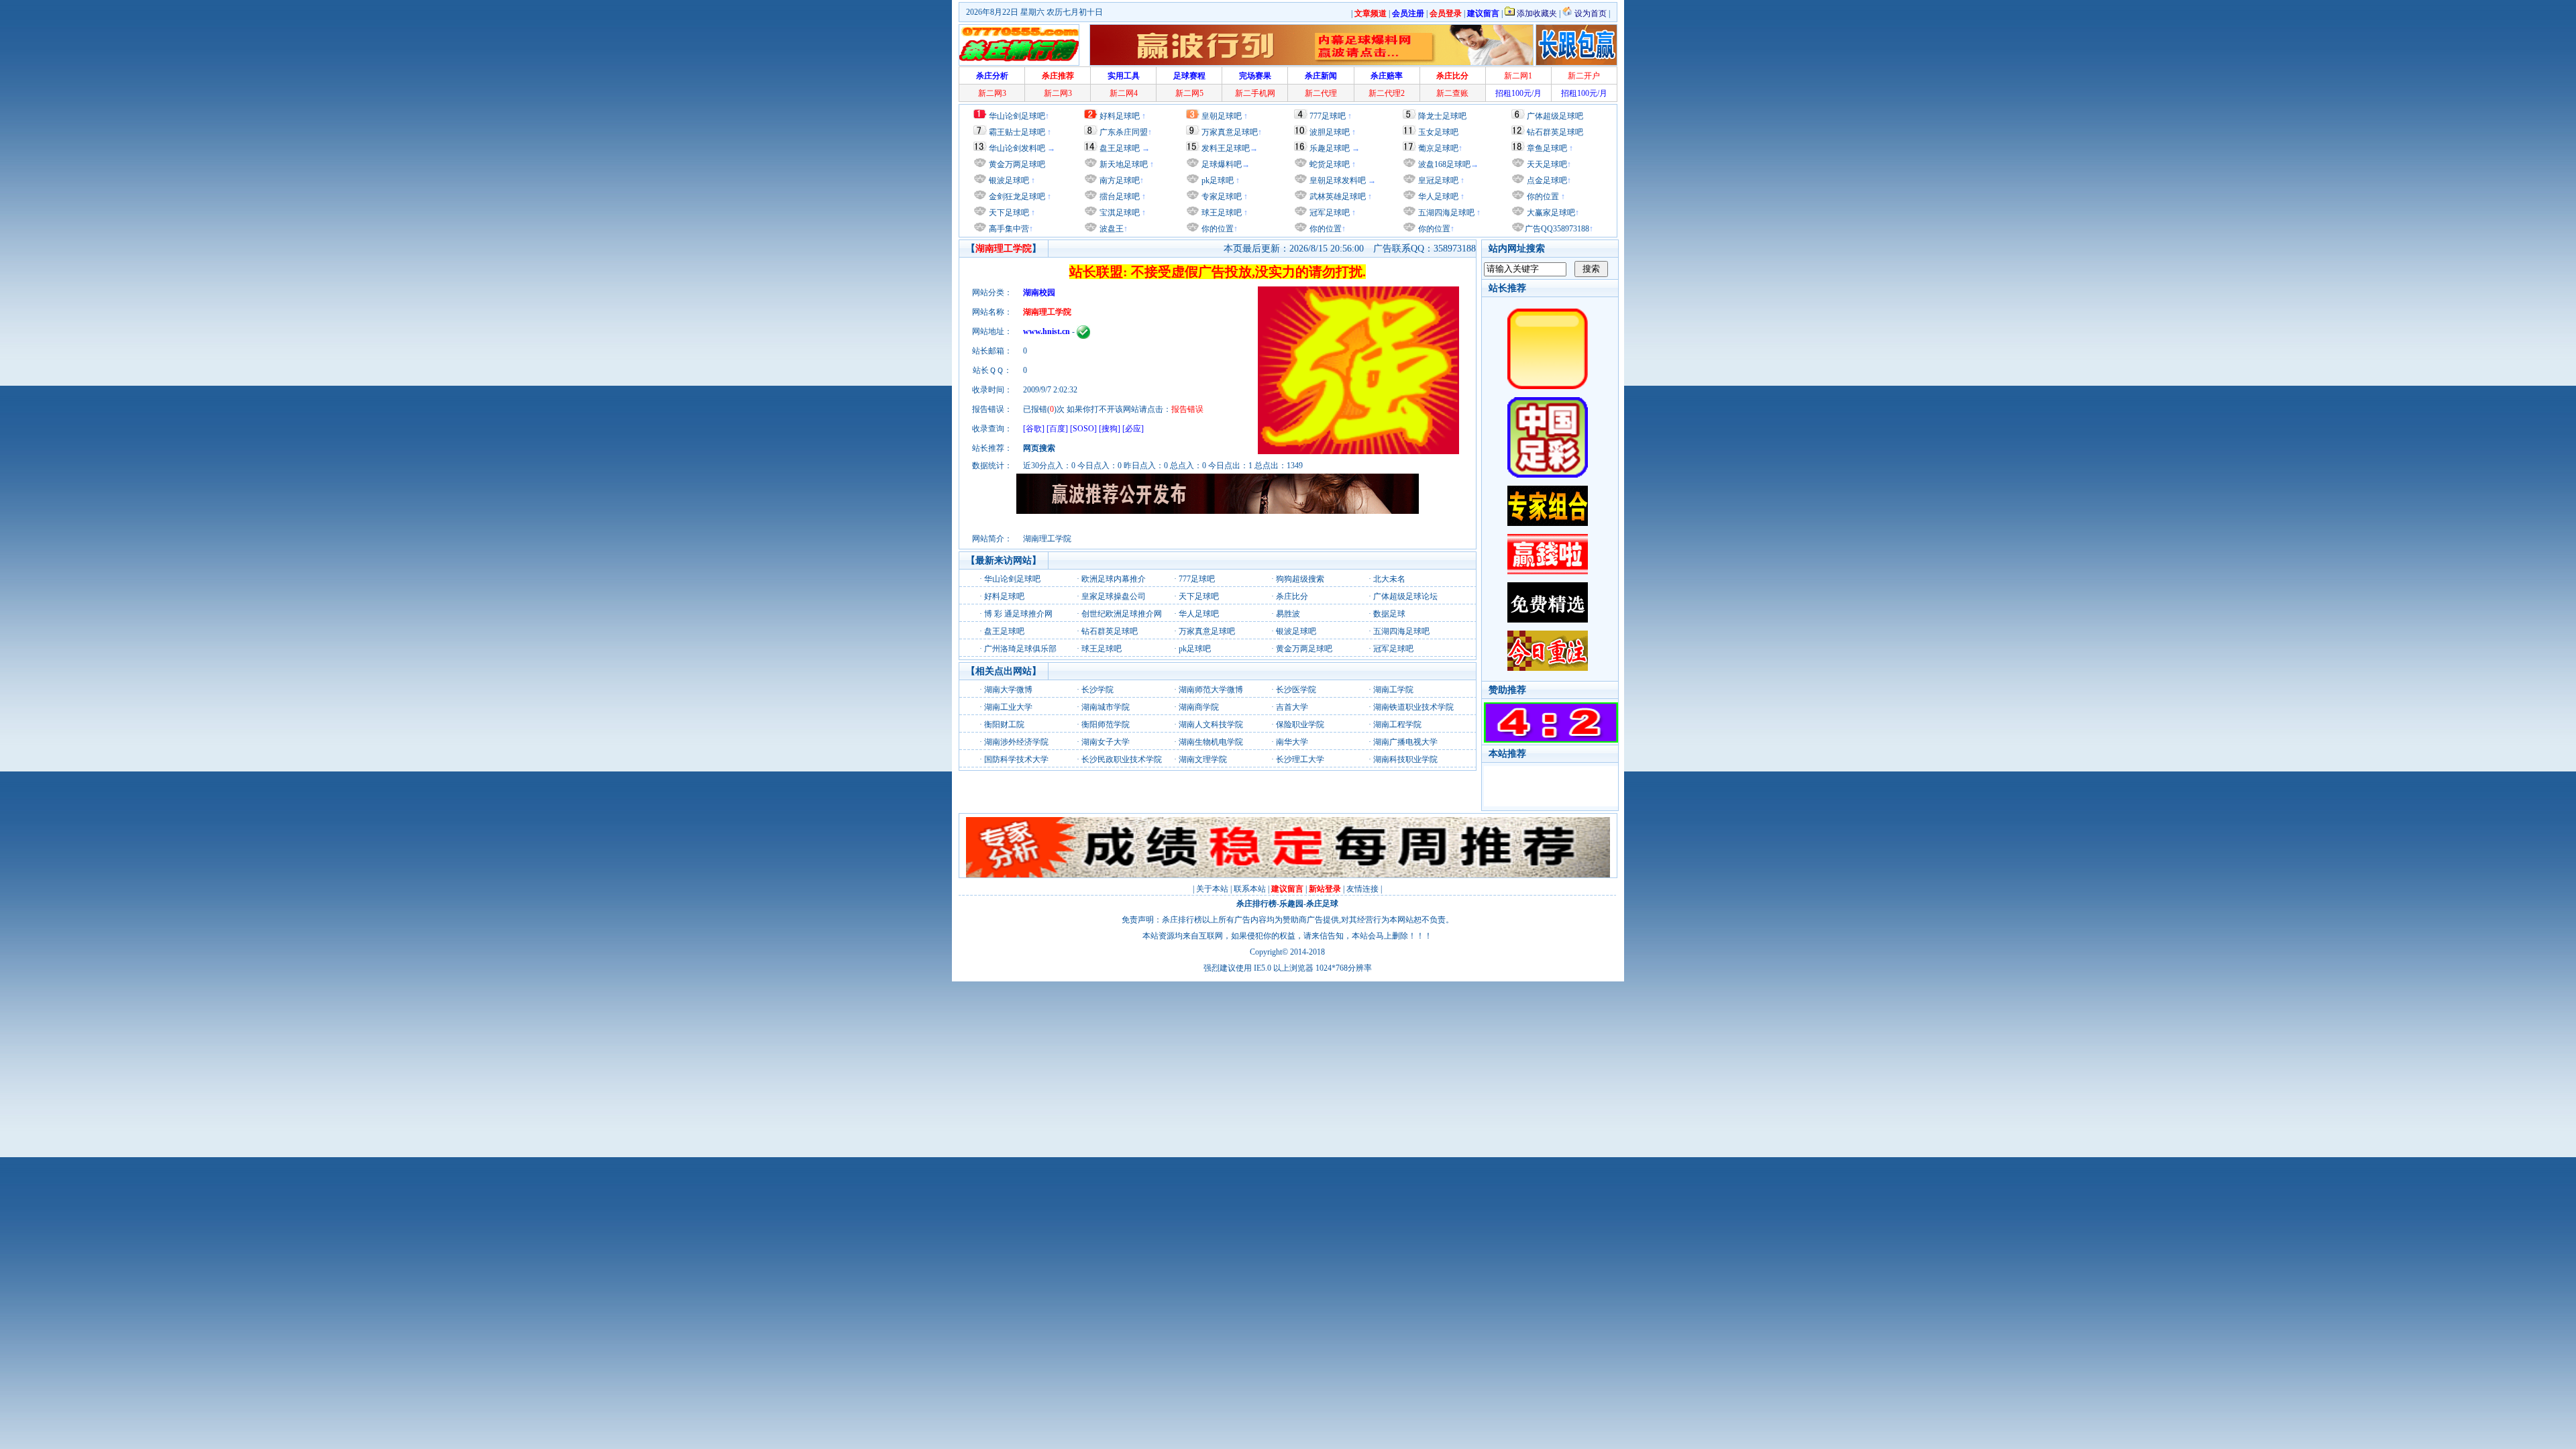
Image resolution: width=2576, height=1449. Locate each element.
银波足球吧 (1009, 180)
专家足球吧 (1221, 197)
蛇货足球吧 (1331, 164)
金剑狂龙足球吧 (1016, 197)
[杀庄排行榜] (1019, 45)
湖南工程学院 (1397, 724)
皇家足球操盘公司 (1114, 596)
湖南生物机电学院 (1211, 742)
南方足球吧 (1119, 180)
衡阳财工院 (1004, 724)
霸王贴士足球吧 (1017, 132)
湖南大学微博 (1008, 690)
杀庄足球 (1322, 904)
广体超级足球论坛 (1405, 596)
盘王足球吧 (1120, 148)
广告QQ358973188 (1557, 229)
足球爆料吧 (1222, 164)
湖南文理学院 (1203, 759)
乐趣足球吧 (1330, 148)
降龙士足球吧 (1442, 116)
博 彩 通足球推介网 (1018, 614)
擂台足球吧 (1119, 197)
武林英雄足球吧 (1337, 197)
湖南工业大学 (1008, 707)
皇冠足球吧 (1437, 180)
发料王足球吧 (1226, 148)
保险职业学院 (1300, 724)
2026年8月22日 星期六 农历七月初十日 (1034, 12)
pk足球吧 (1217, 180)
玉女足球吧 (1438, 132)
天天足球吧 (1546, 164)
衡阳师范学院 (1106, 724)
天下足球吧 (1008, 213)
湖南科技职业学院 (1405, 759)
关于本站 (1212, 889)
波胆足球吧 (1330, 132)
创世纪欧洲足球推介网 (1122, 614)
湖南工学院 (1393, 690)
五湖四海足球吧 (1445, 213)
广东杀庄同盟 (1124, 132)
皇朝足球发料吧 (1337, 180)
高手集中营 (1008, 229)
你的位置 (1217, 229)
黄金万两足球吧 (1017, 164)
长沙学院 (1097, 690)
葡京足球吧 (1438, 148)
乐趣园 (1291, 904)
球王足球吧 (1221, 213)
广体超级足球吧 (1555, 116)
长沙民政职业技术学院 (1122, 759)
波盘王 (1111, 229)
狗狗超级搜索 (1300, 579)
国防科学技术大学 (1016, 759)
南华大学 (1292, 742)
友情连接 (1362, 889)
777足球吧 (1328, 116)
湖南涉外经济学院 (1016, 742)
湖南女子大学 (1106, 742)
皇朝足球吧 (1222, 116)
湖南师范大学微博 (1211, 690)
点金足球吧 (1546, 180)
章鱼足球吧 (1547, 148)
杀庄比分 (1292, 596)
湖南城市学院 (1106, 707)
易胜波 (1288, 614)
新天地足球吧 (1123, 164)
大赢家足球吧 (1550, 213)
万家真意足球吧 (1230, 132)
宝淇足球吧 (1120, 213)
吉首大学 (1292, 707)
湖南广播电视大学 (1405, 742)
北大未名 (1389, 579)
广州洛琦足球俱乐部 (1020, 649)
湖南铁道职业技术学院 (1413, 707)
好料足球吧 (1120, 116)
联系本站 (1250, 889)
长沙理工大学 (1300, 759)
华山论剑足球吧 (1017, 116)
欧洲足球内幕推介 (1114, 579)
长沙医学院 (1296, 690)
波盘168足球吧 (1444, 164)
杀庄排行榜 (1256, 904)
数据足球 (1389, 614)
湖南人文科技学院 (1211, 724)
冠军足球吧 (1329, 213)
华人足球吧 (1437, 197)
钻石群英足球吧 (1555, 132)
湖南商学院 (1199, 707)
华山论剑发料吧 (1017, 148)
